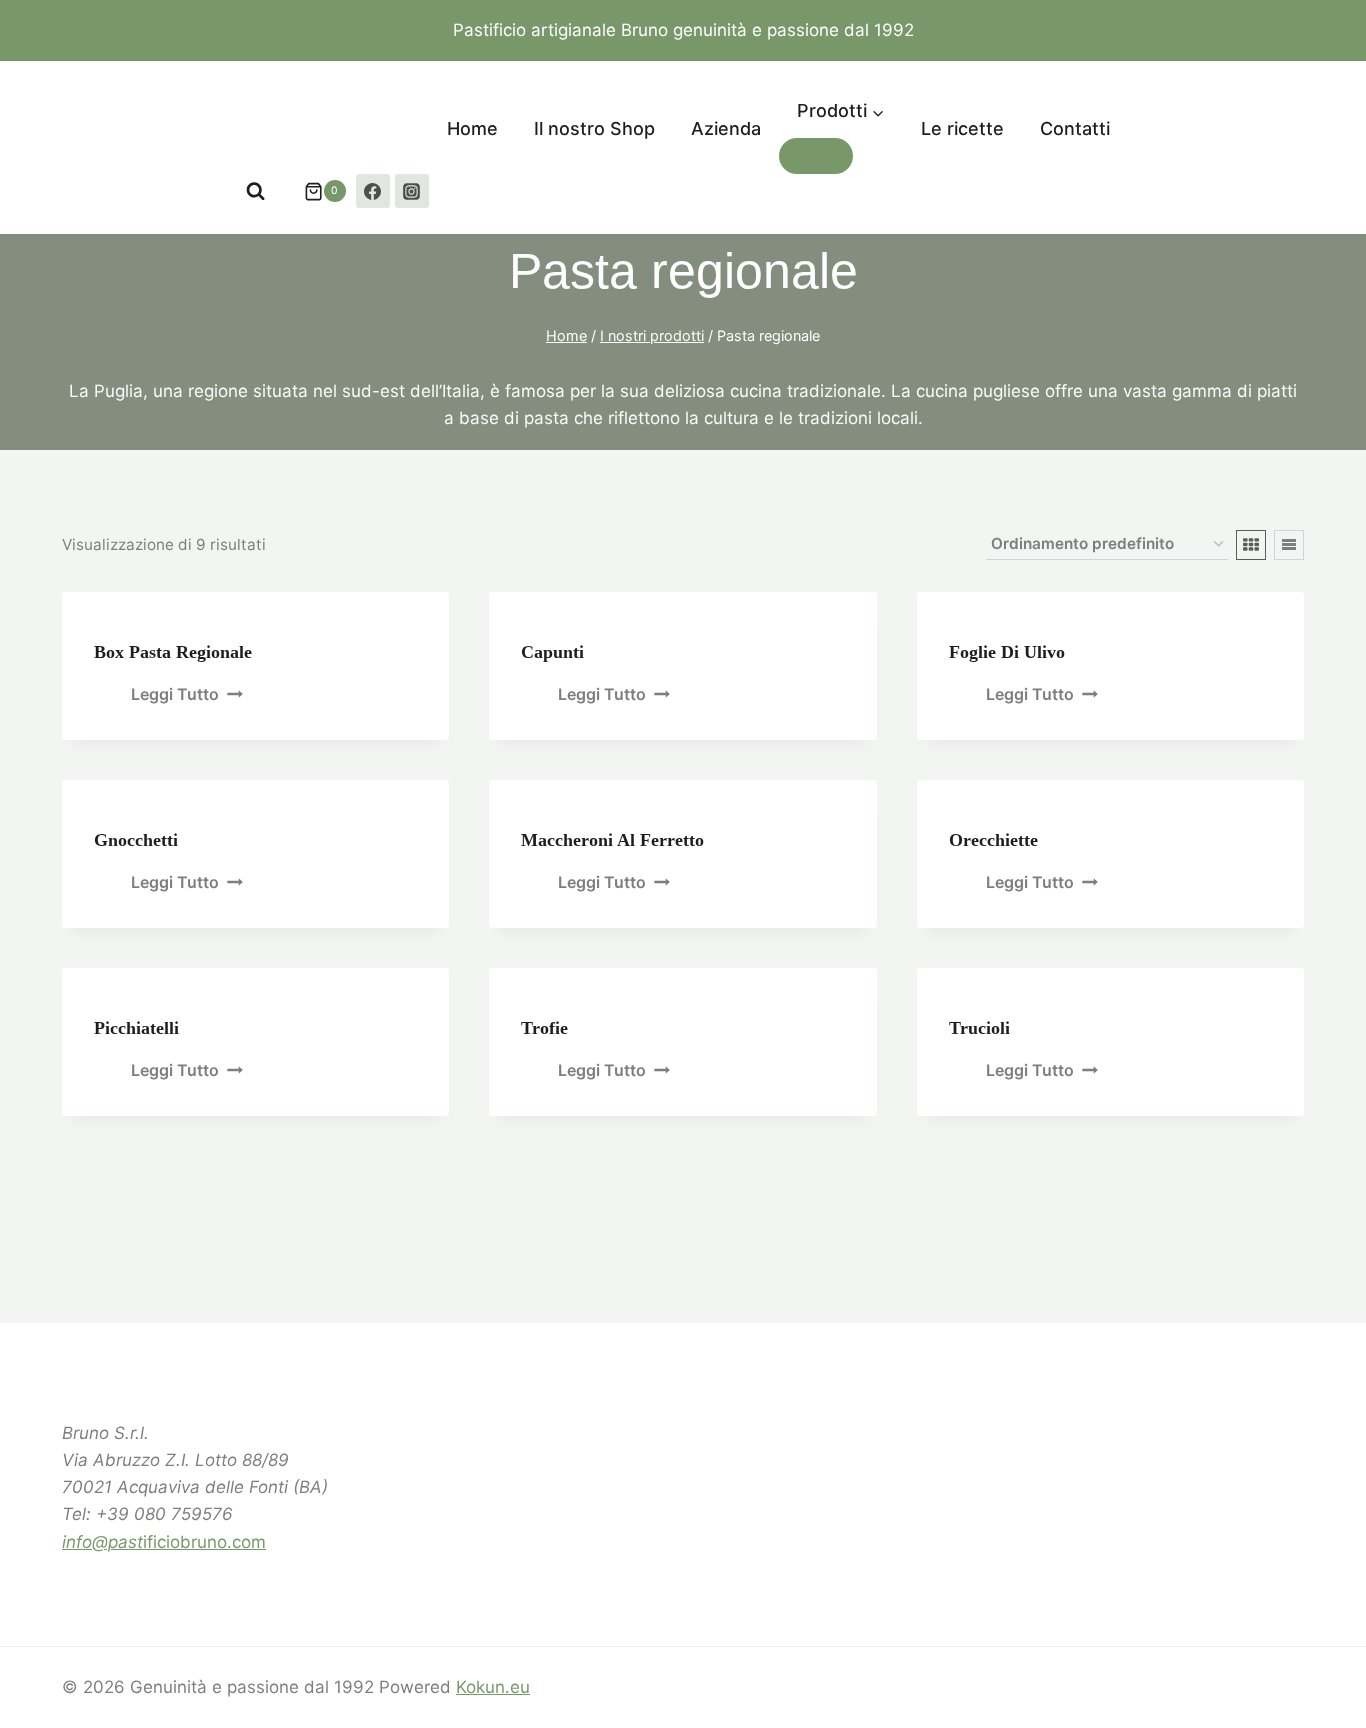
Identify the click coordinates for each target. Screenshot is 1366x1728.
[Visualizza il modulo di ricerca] (255, 191)
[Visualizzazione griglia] (1251, 545)
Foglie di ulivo (1007, 652)
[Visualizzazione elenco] (1289, 545)
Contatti (1075, 128)
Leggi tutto (175, 694)
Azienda (726, 128)
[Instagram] (412, 191)
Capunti (552, 652)
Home (472, 128)
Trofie (544, 1028)
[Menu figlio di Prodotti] (816, 156)
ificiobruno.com (164, 1542)
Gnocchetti (136, 840)
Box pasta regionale (173, 652)
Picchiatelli (136, 1028)
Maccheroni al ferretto (612, 840)
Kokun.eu (493, 1687)
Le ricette (962, 128)
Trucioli (979, 1028)
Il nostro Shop (594, 128)
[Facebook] (373, 191)
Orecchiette (993, 840)
